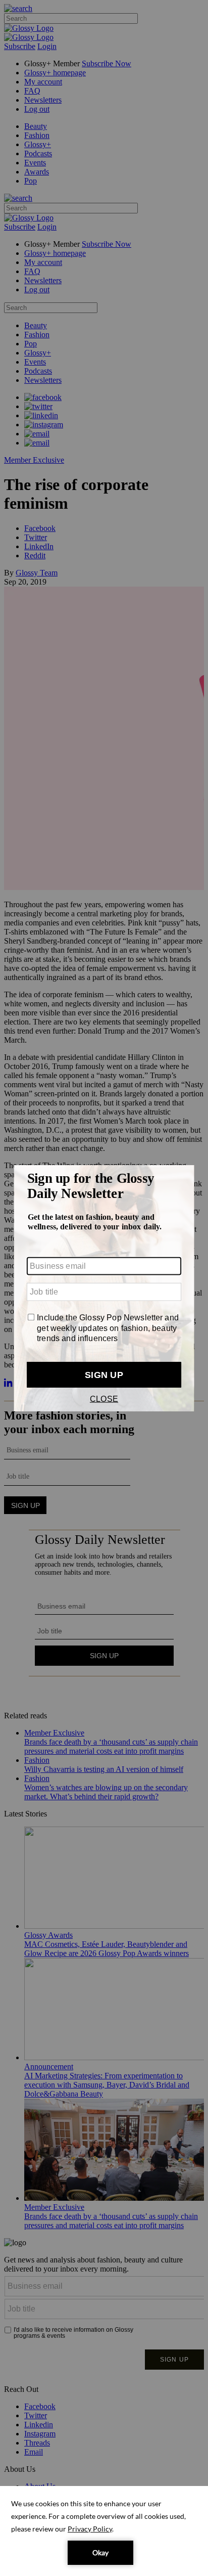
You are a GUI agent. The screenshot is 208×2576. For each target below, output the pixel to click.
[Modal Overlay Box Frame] (104, 1288)
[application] (104, 2531)
